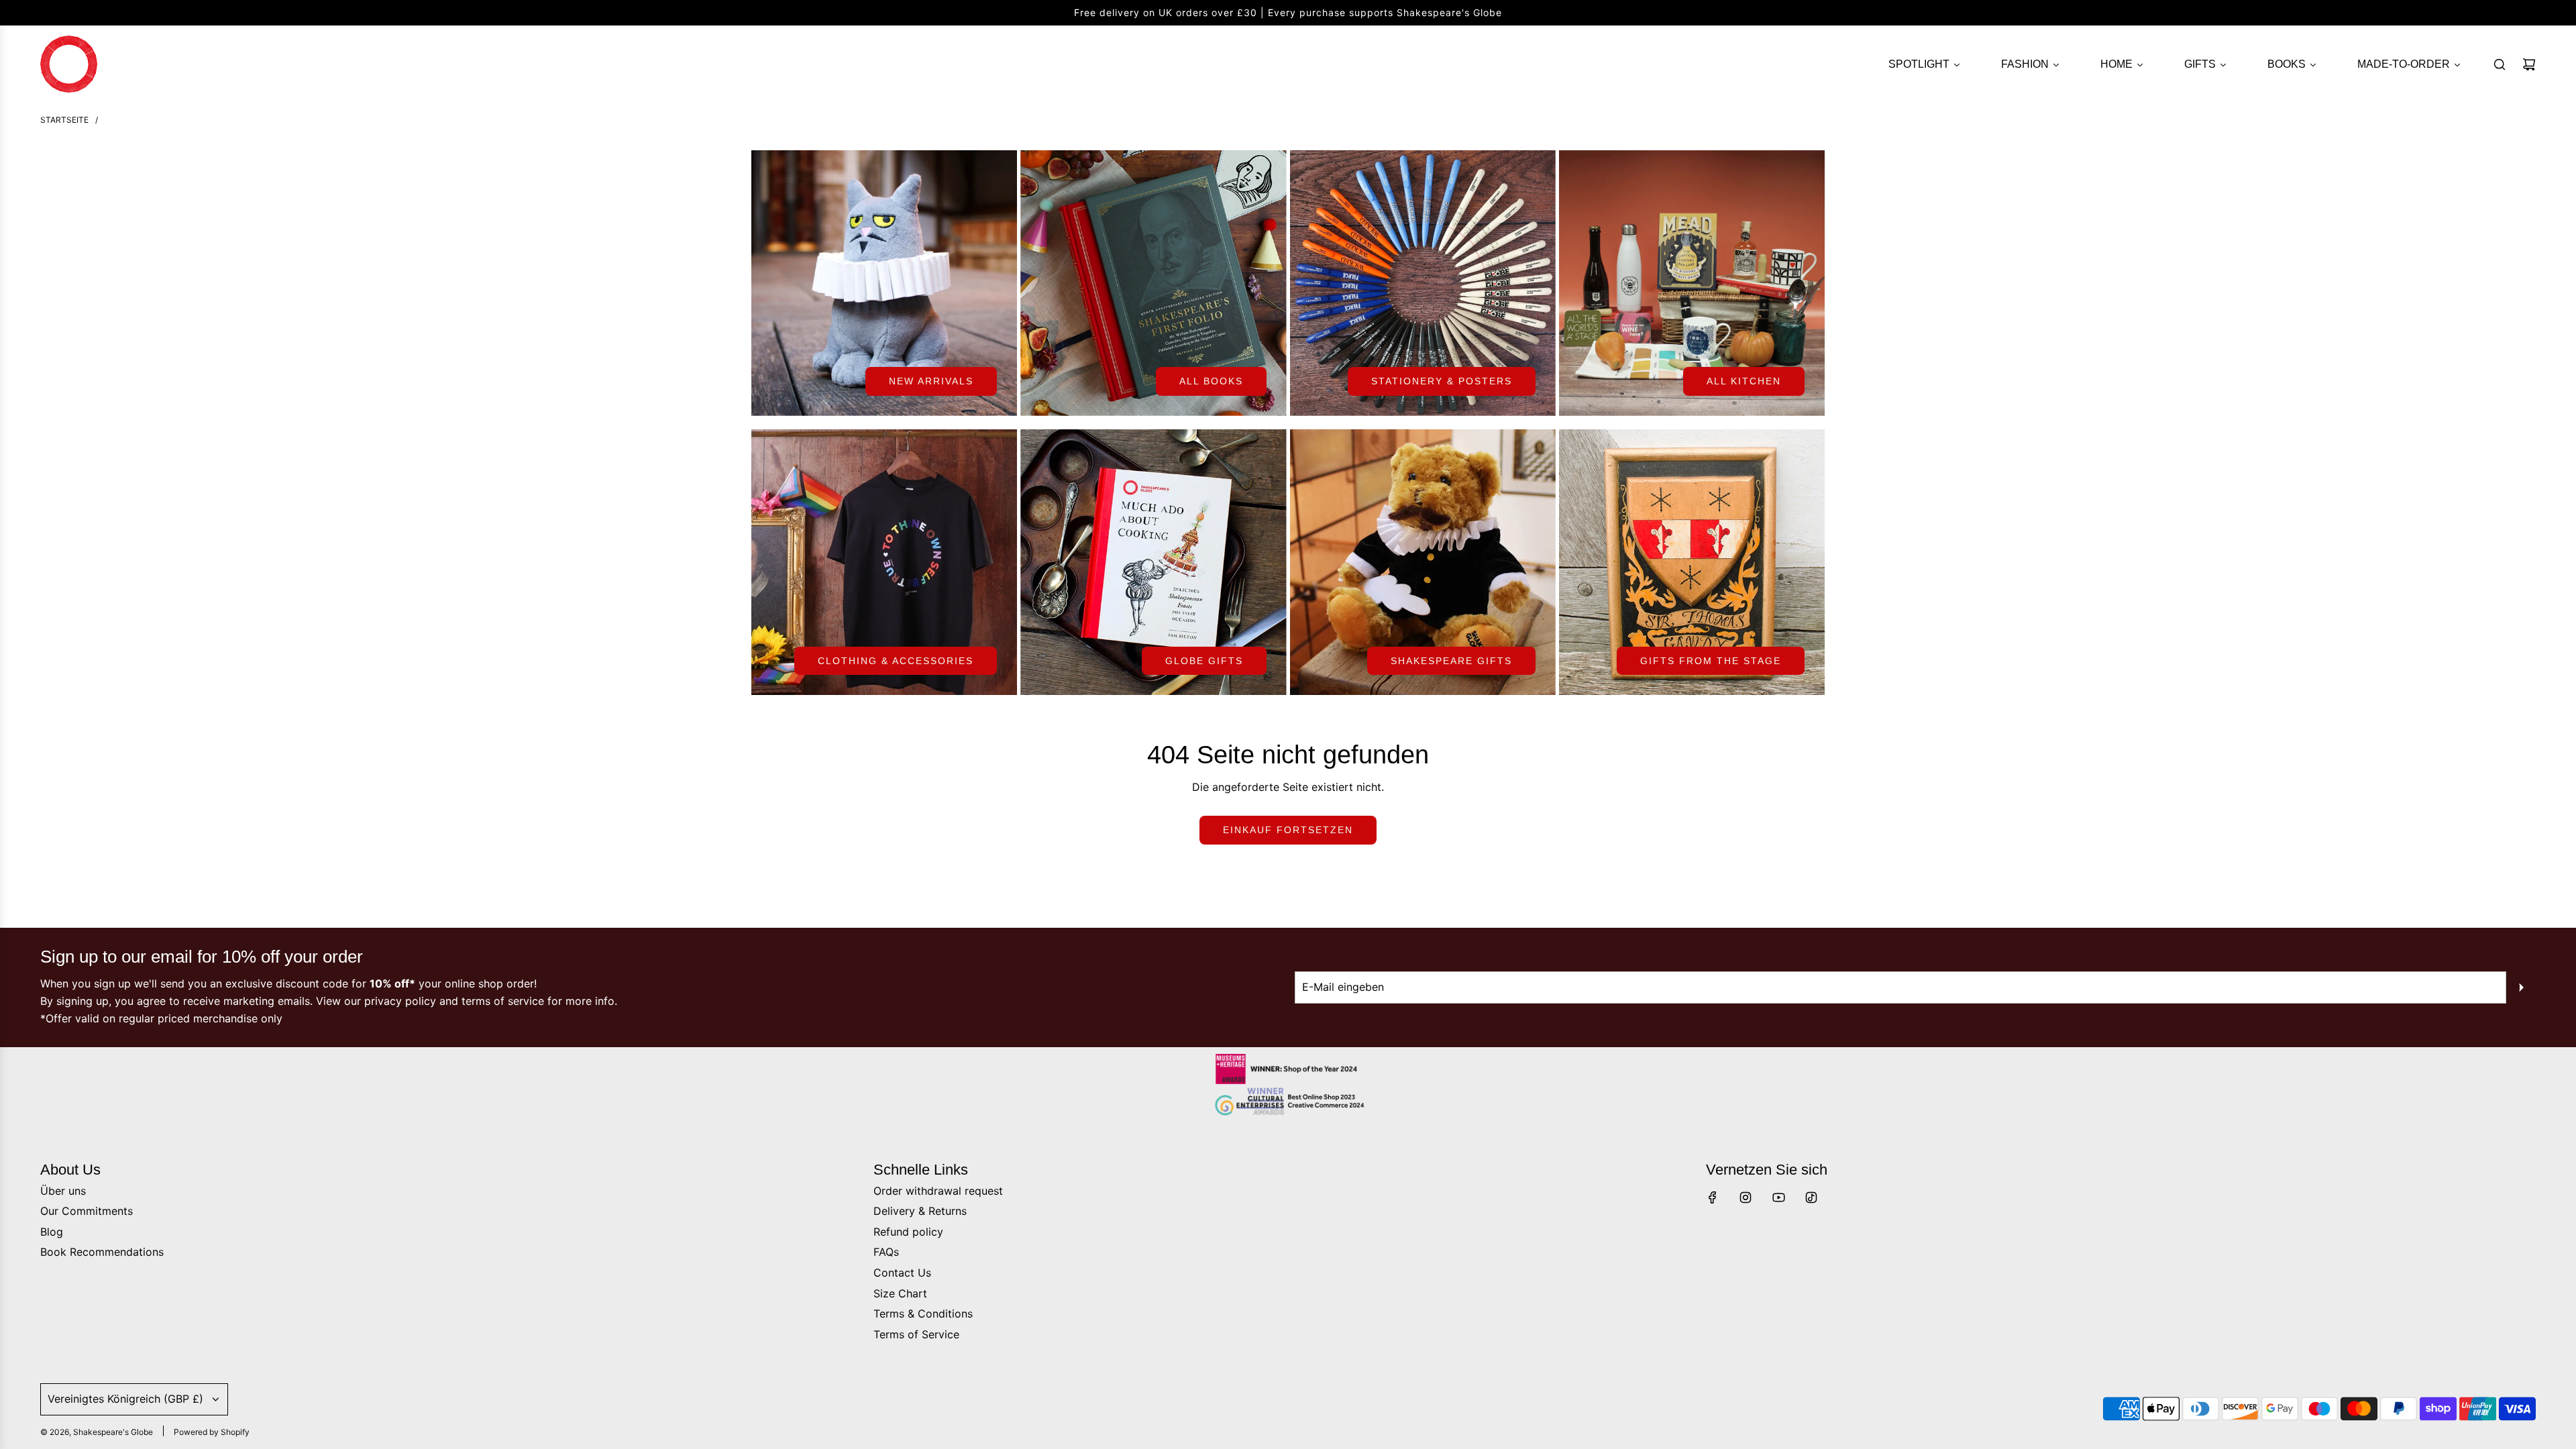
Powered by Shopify (212, 1432)
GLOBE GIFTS (1204, 661)
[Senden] (2521, 987)
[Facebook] (1713, 1197)
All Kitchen (1744, 381)
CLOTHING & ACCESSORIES (896, 661)
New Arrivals (931, 381)
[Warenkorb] (2529, 64)
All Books (1211, 381)
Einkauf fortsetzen (1288, 830)
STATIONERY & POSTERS (1442, 381)
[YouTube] (1778, 1197)
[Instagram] (1746, 1197)
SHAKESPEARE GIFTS (1451, 661)
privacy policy (400, 1001)
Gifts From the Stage (1711, 661)
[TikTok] (1811, 1197)
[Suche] (2500, 64)
